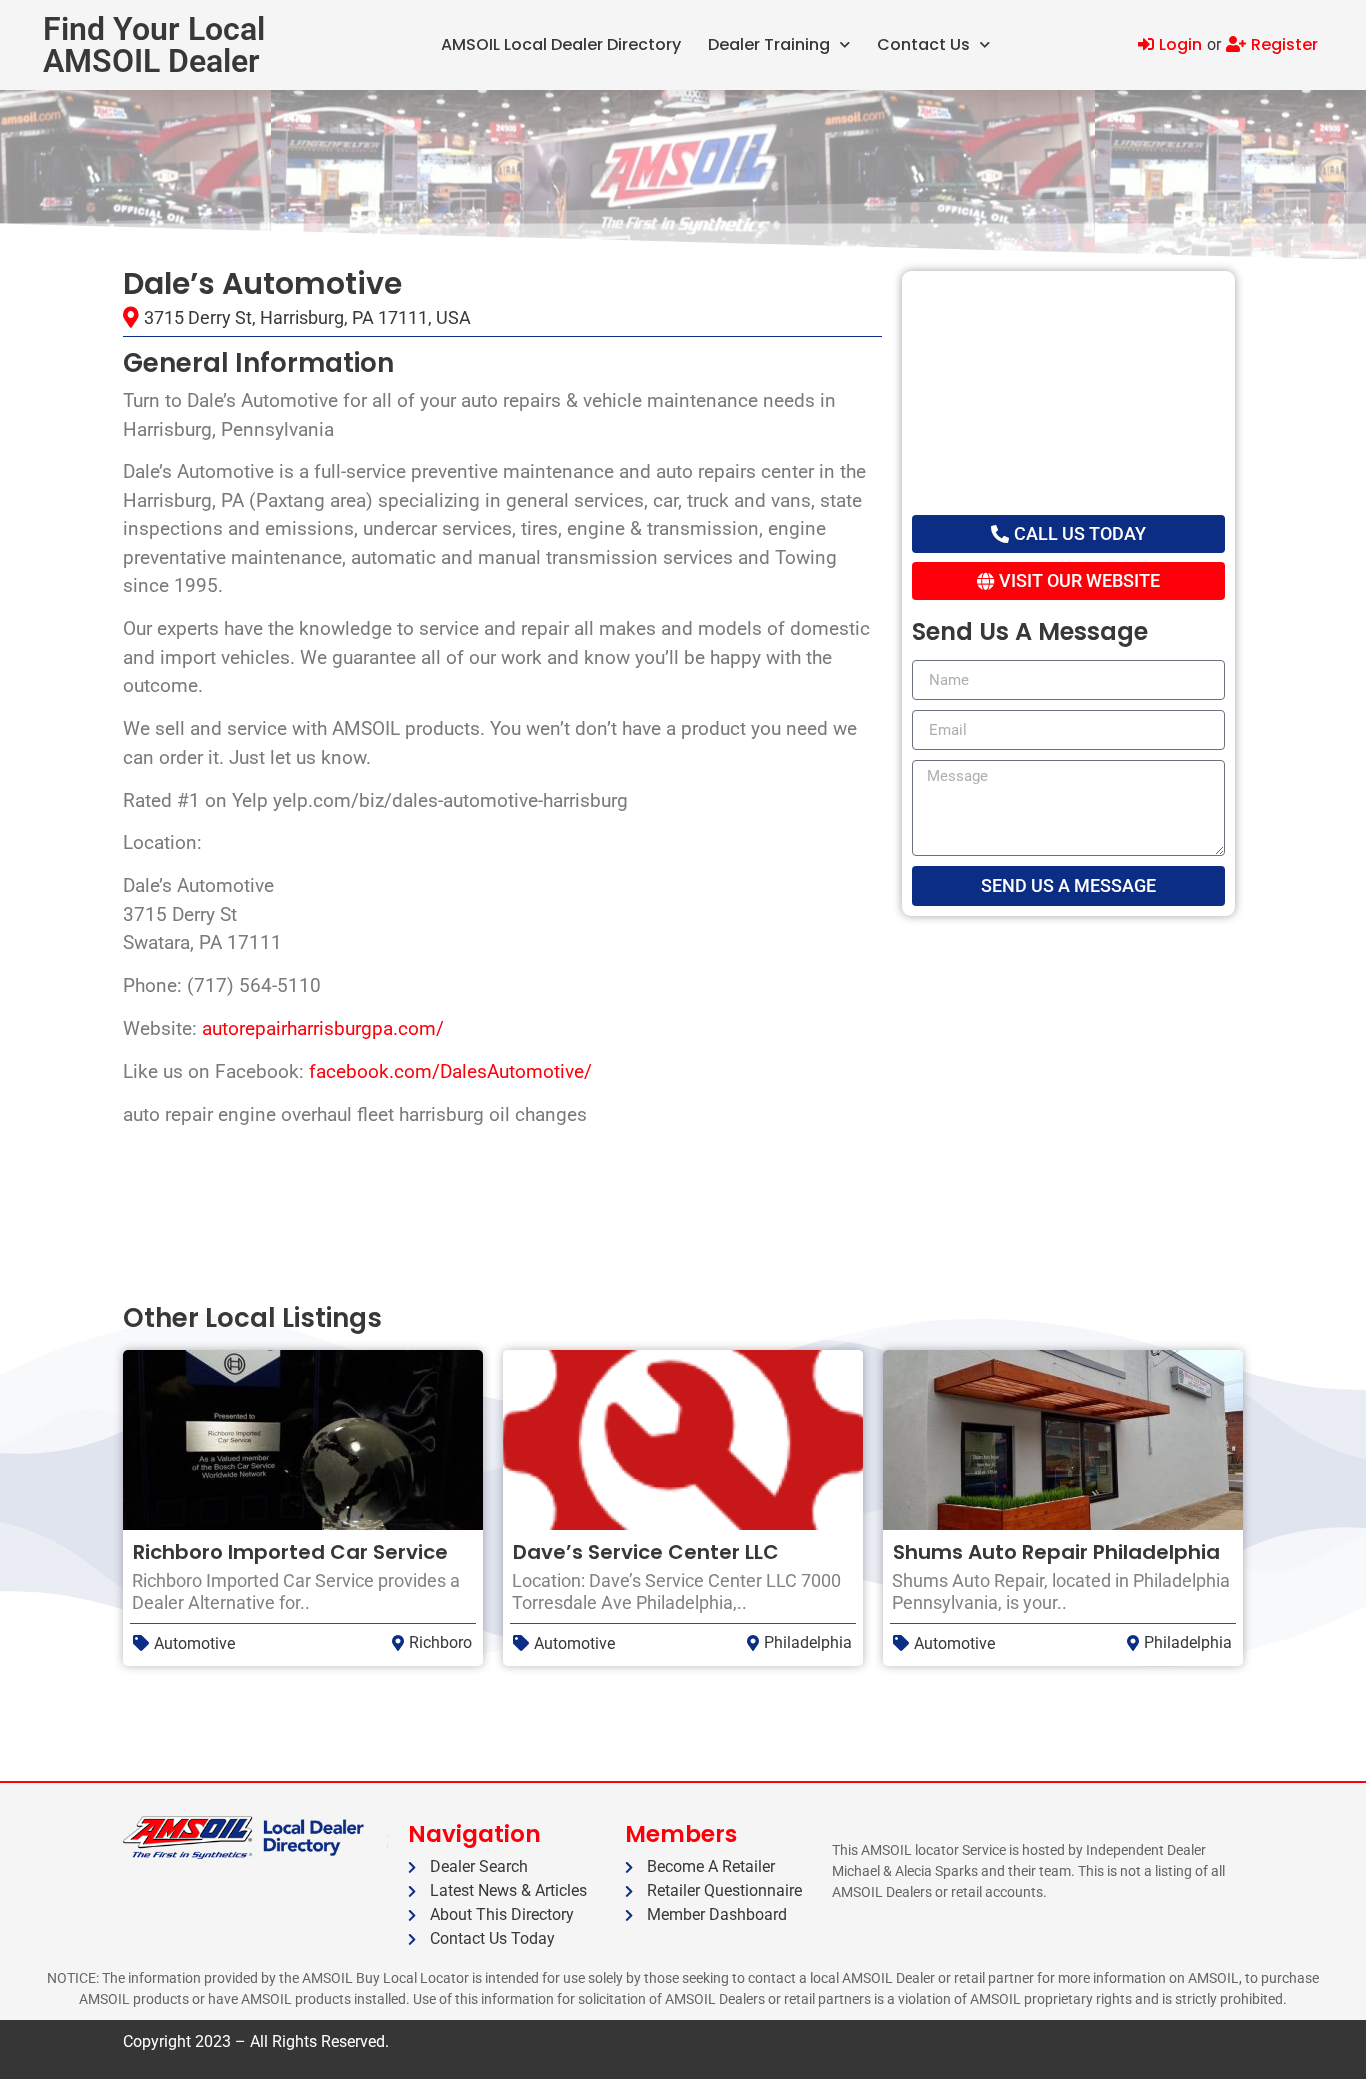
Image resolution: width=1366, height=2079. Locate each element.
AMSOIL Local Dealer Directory (561, 44)
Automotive (194, 1643)
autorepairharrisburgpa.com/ (323, 1028)
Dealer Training (769, 44)
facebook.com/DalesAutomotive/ (450, 1071)
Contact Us (923, 44)
